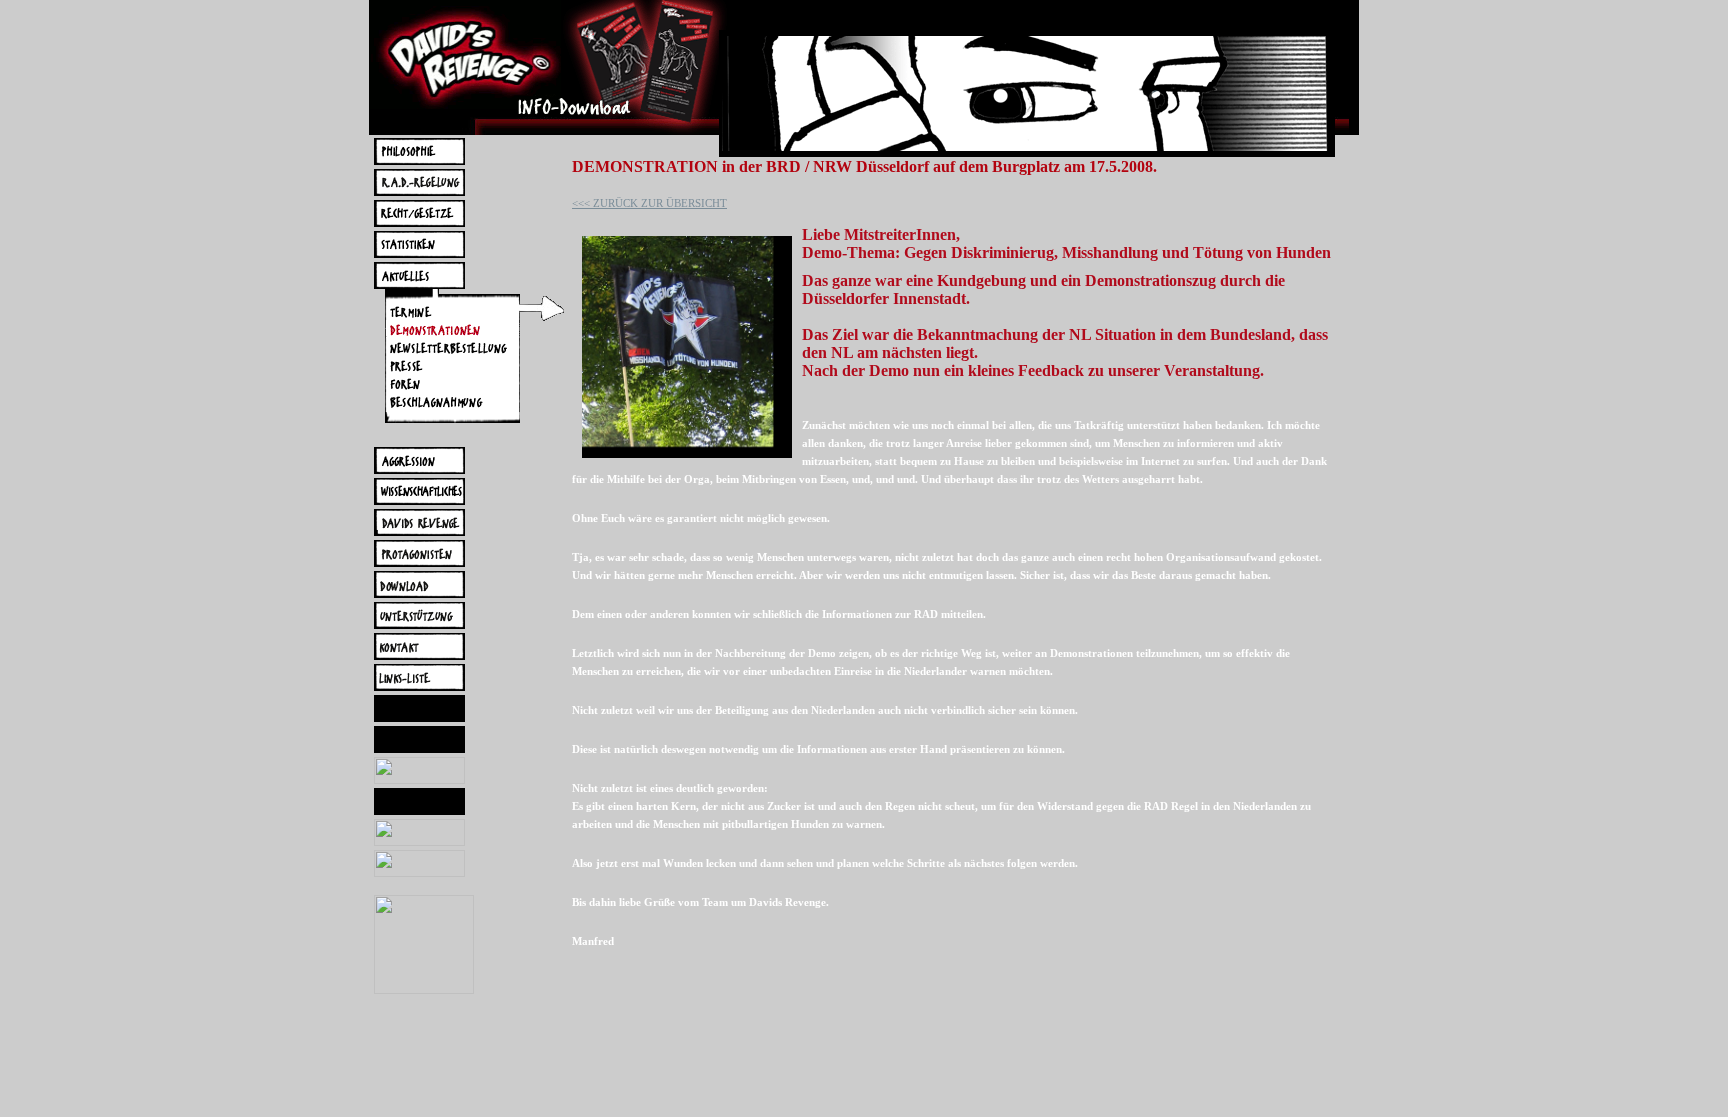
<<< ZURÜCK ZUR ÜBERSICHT (649, 203)
